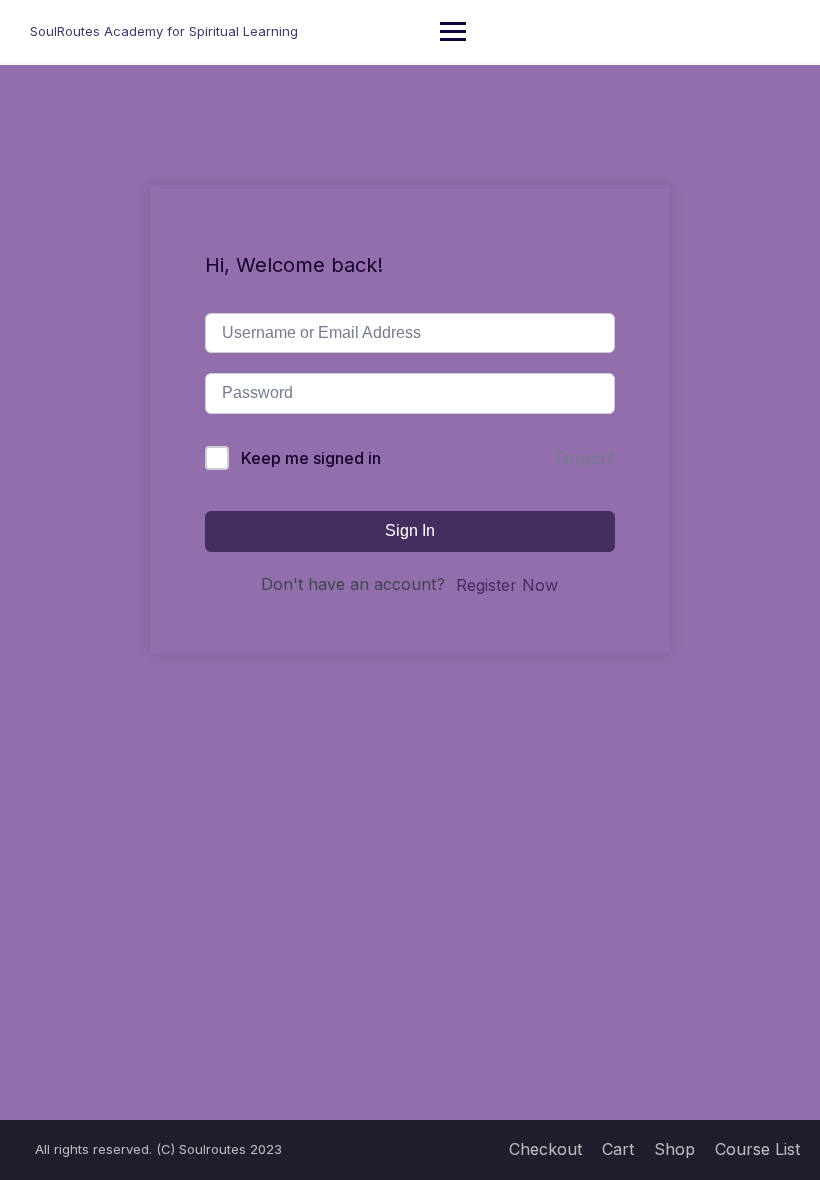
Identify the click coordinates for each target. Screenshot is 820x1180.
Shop (674, 1149)
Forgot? (584, 458)
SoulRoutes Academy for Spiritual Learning (164, 31)
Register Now (507, 585)
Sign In (410, 530)
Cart (618, 1149)
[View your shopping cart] (777, 31)
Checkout (545, 1149)
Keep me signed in (311, 458)
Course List (757, 1149)
